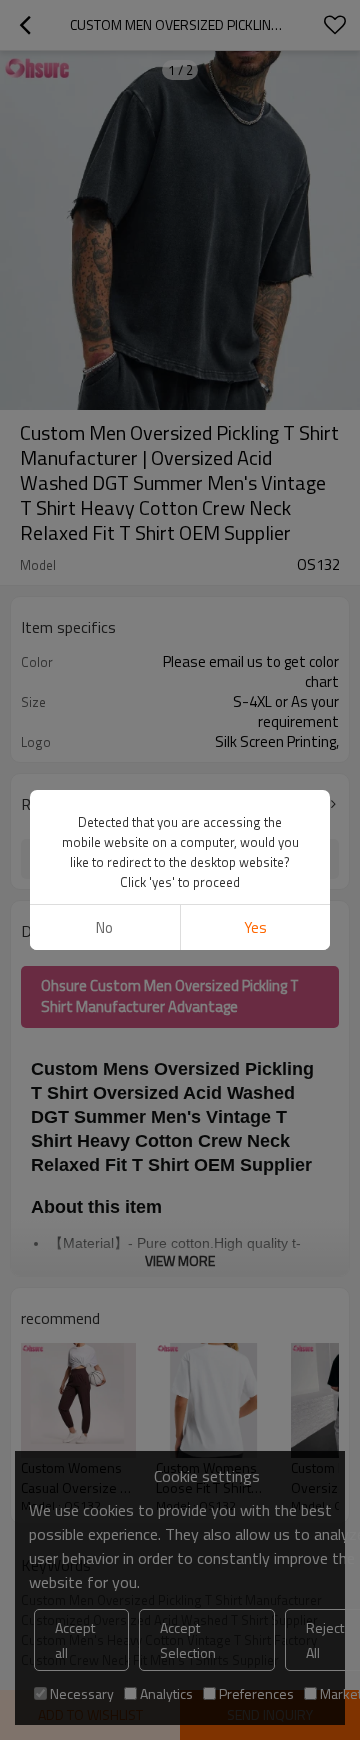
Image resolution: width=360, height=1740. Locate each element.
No (104, 927)
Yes (255, 927)
